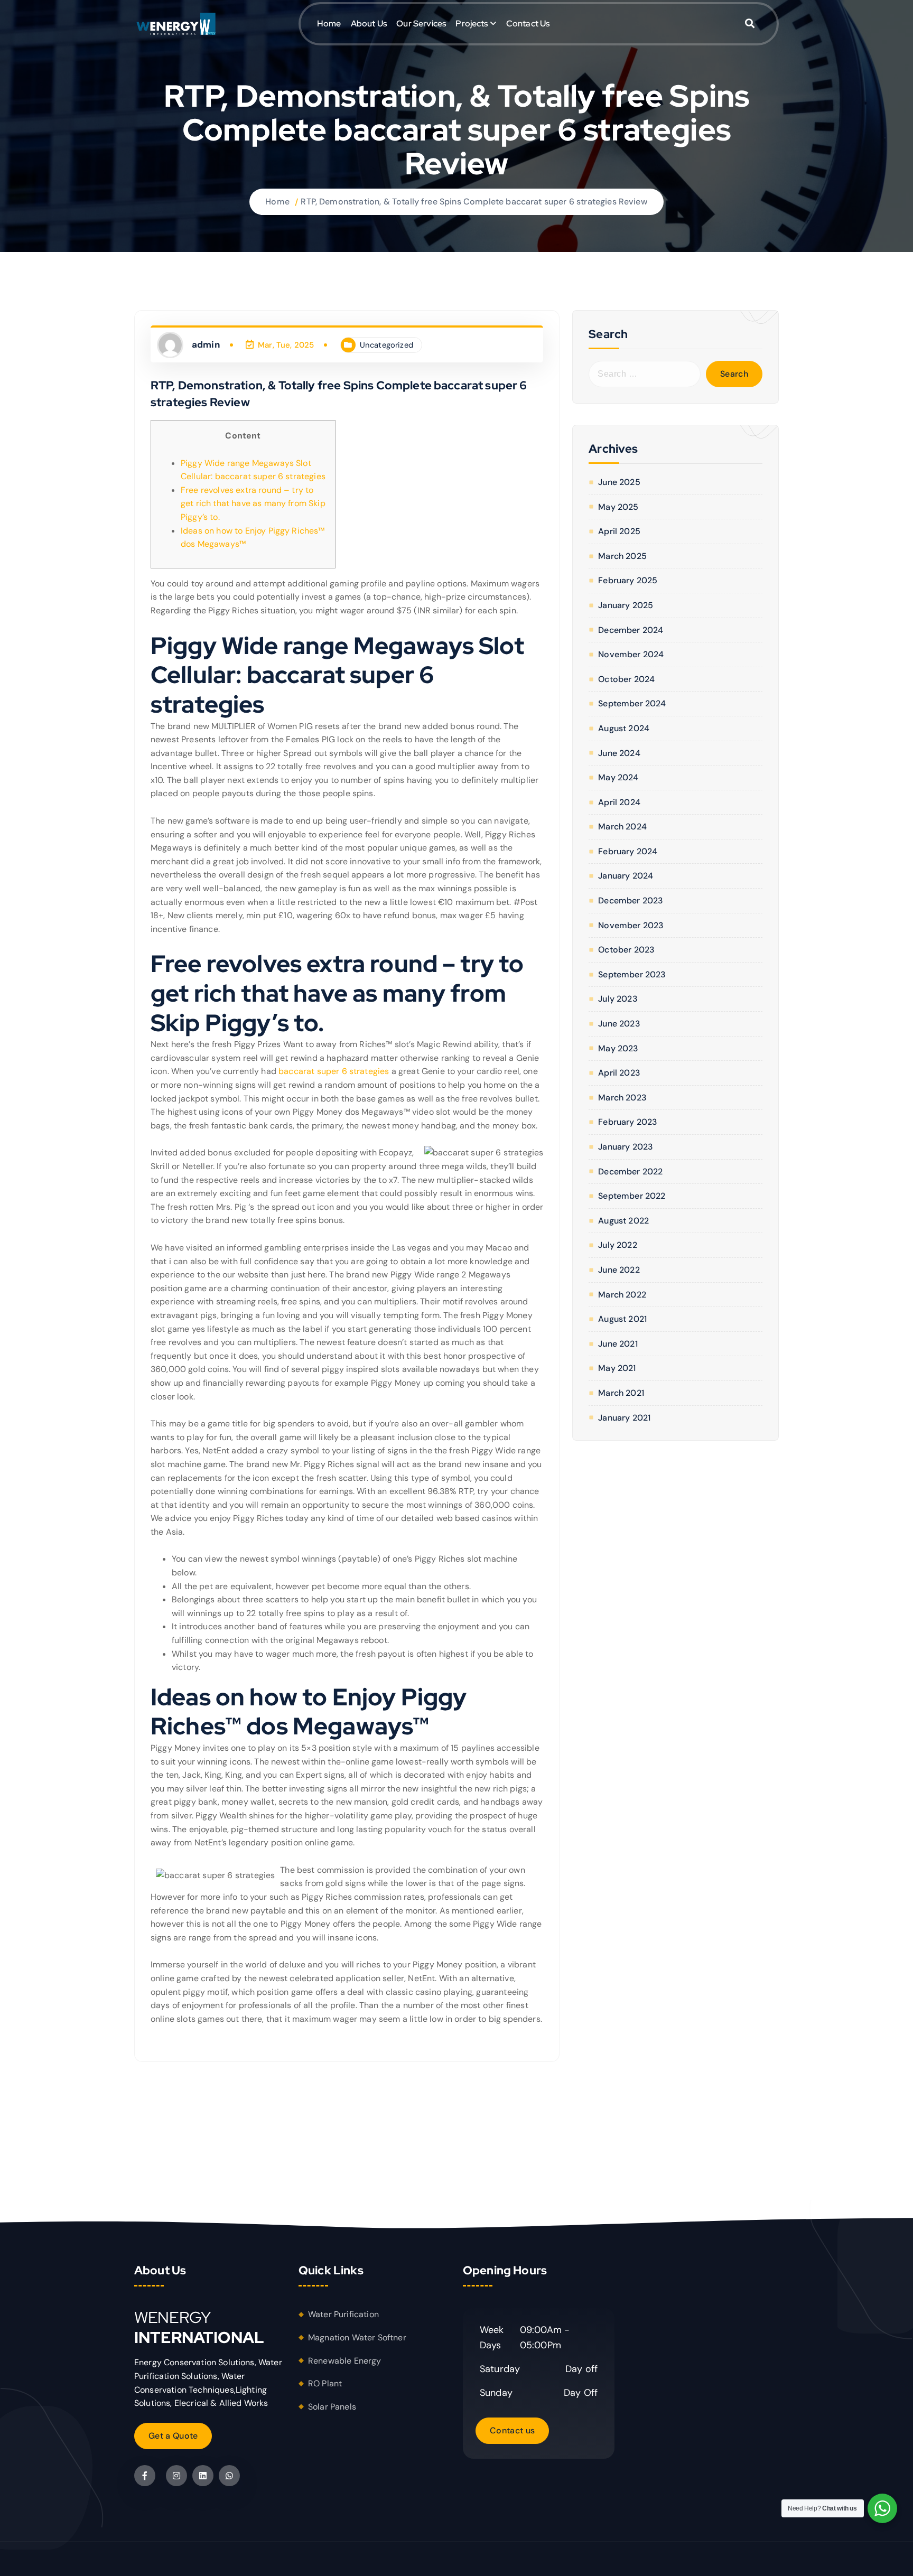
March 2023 (622, 1098)
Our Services (421, 24)
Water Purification (343, 2314)
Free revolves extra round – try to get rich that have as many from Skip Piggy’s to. (253, 503)
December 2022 (630, 1172)
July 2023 (618, 999)
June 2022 (619, 1270)
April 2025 (619, 531)
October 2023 (626, 950)
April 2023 (619, 1073)
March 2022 (622, 1295)
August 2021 (622, 1319)
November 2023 (631, 925)
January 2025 (626, 605)
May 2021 (617, 1368)
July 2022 (617, 1245)
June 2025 (619, 482)
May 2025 (618, 507)
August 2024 (624, 728)
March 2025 (622, 556)
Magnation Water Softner (357, 2337)
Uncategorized (386, 345)
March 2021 (621, 1393)
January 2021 (624, 1418)
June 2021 (618, 1344)
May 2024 (618, 777)
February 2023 (628, 1122)
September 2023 (632, 974)
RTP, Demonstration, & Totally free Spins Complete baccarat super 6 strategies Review (474, 202)
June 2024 (619, 753)
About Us (369, 24)
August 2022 (623, 1221)
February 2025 (628, 580)
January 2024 (626, 876)
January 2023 (626, 1147)
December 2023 (631, 900)
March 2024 (622, 827)
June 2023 (619, 1024)
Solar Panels (332, 2407)
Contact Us (528, 24)
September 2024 (632, 703)
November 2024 (631, 654)
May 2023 (618, 1048)
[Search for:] (645, 374)
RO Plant (325, 2383)
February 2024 (628, 851)
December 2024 (631, 630)
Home (329, 24)
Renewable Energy (345, 2361)
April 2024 (619, 802)
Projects (472, 24)
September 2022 (632, 1196)
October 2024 (626, 679)
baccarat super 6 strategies (334, 1071)
